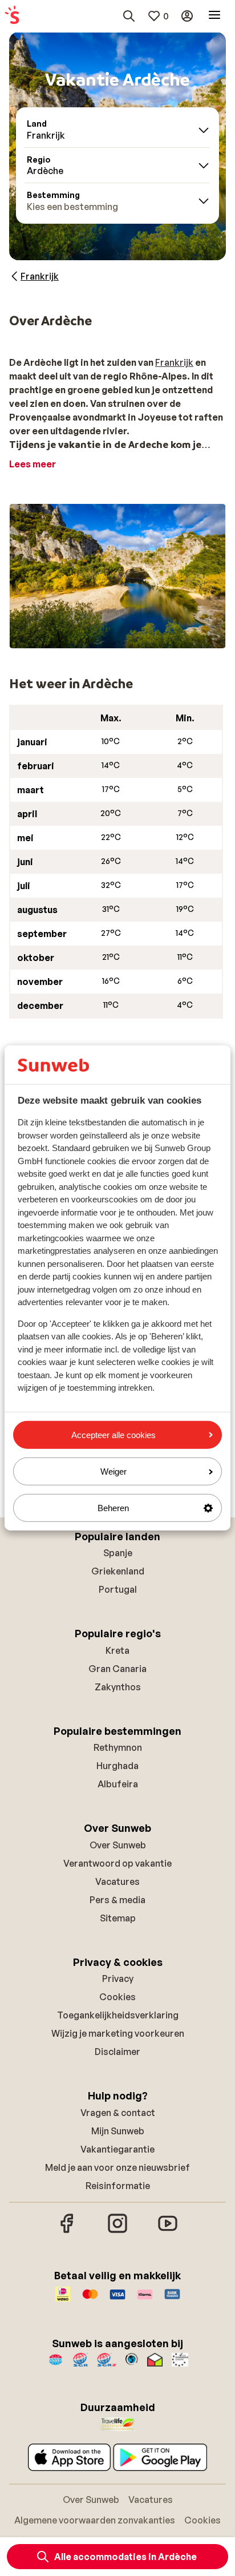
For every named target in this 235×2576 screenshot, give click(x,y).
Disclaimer (117, 2052)
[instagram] (117, 2231)
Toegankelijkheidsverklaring (118, 2015)
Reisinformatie (118, 2186)
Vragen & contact (118, 2113)
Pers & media (117, 1900)
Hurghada (117, 1766)
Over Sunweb (118, 1845)
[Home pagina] (12, 16)
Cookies (117, 1997)
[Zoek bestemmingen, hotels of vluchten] (129, 16)
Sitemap (118, 1918)
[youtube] (168, 2231)
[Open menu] (214, 16)
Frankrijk (174, 362)
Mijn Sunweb (118, 2131)
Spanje (118, 1553)
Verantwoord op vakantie (117, 1863)
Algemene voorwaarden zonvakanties (95, 2520)
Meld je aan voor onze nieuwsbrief (117, 2167)
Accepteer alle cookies (114, 1434)
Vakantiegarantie (117, 2149)
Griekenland (118, 1571)
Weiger (114, 1471)
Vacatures (117, 1881)
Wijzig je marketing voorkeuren (118, 2033)
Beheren (113, 1508)
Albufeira (118, 1784)
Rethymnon (118, 1747)
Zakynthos (118, 1687)
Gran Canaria (117, 1669)
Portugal (118, 1589)
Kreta (117, 1650)
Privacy (118, 1979)
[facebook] (67, 2231)
